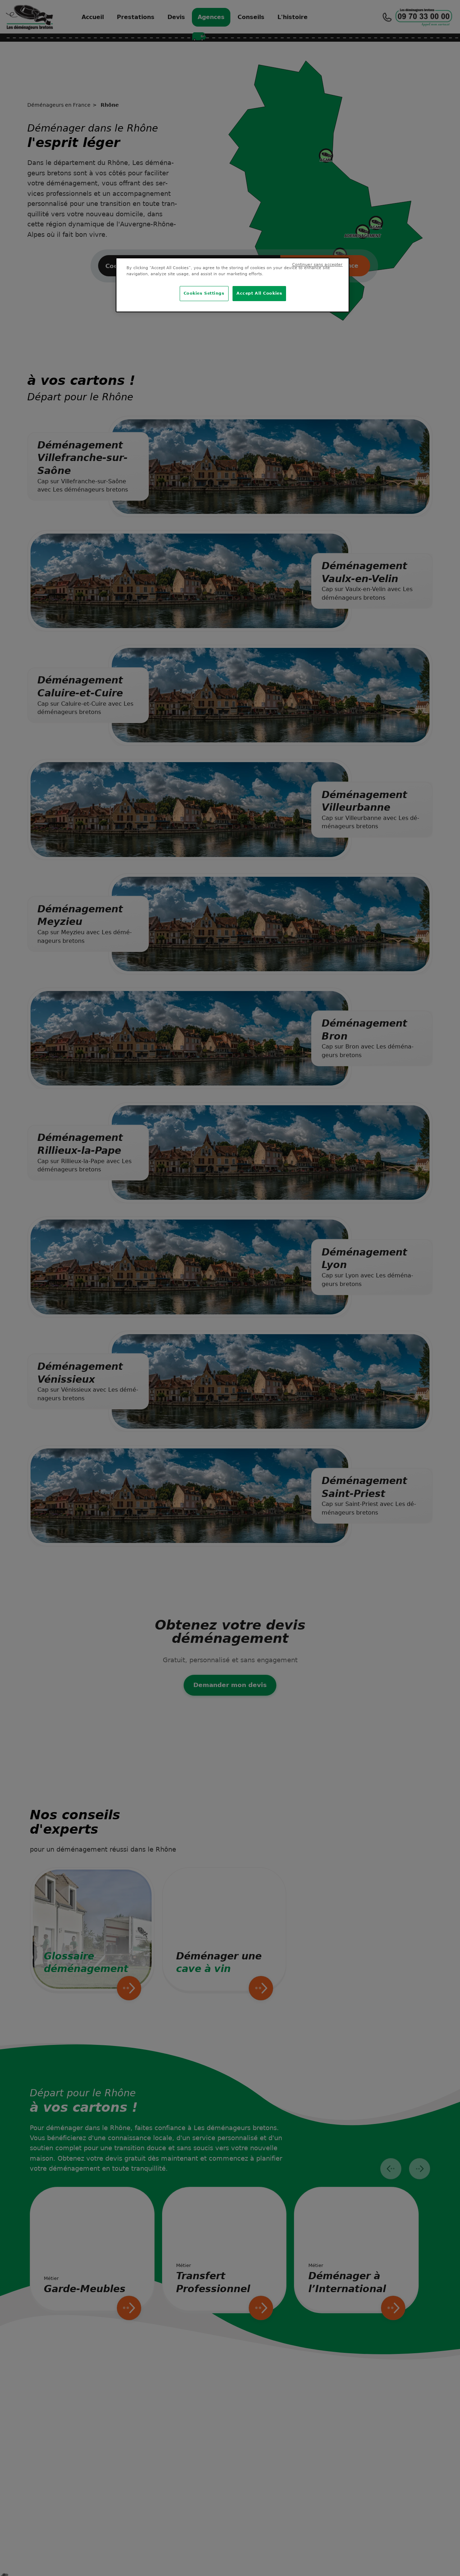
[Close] (339, 268)
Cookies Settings (204, 293)
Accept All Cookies (259, 293)
